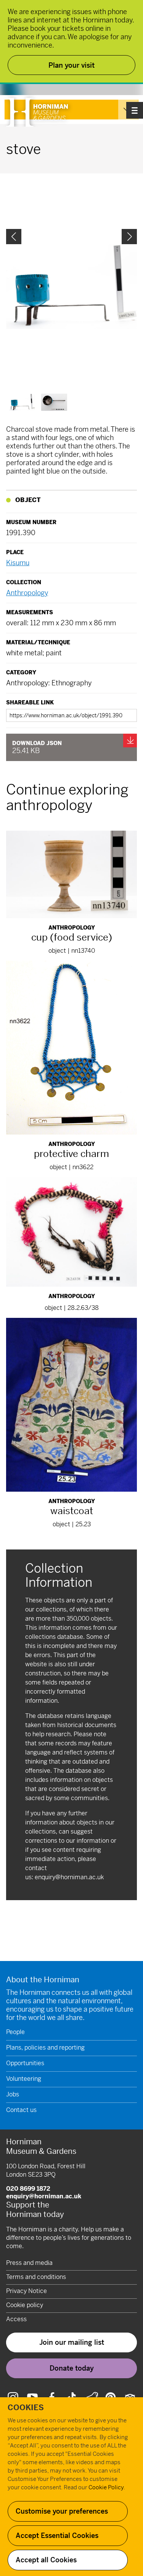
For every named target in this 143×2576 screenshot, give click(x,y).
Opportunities (25, 2063)
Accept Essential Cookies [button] (57, 2535)
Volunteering (24, 2079)
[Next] (129, 237)
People (15, 2032)
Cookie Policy (106, 2487)
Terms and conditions (36, 2277)
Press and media (29, 2263)
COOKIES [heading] (26, 2408)
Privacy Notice (27, 2291)
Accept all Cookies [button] (46, 2560)
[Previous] (14, 237)
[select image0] (22, 402)
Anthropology (27, 593)
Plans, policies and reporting (45, 2048)
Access (16, 2319)
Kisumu (18, 563)
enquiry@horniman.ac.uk (69, 1877)
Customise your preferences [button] (62, 2511)
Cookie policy (25, 2305)
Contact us (21, 2110)
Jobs (13, 2094)
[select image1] (54, 402)
